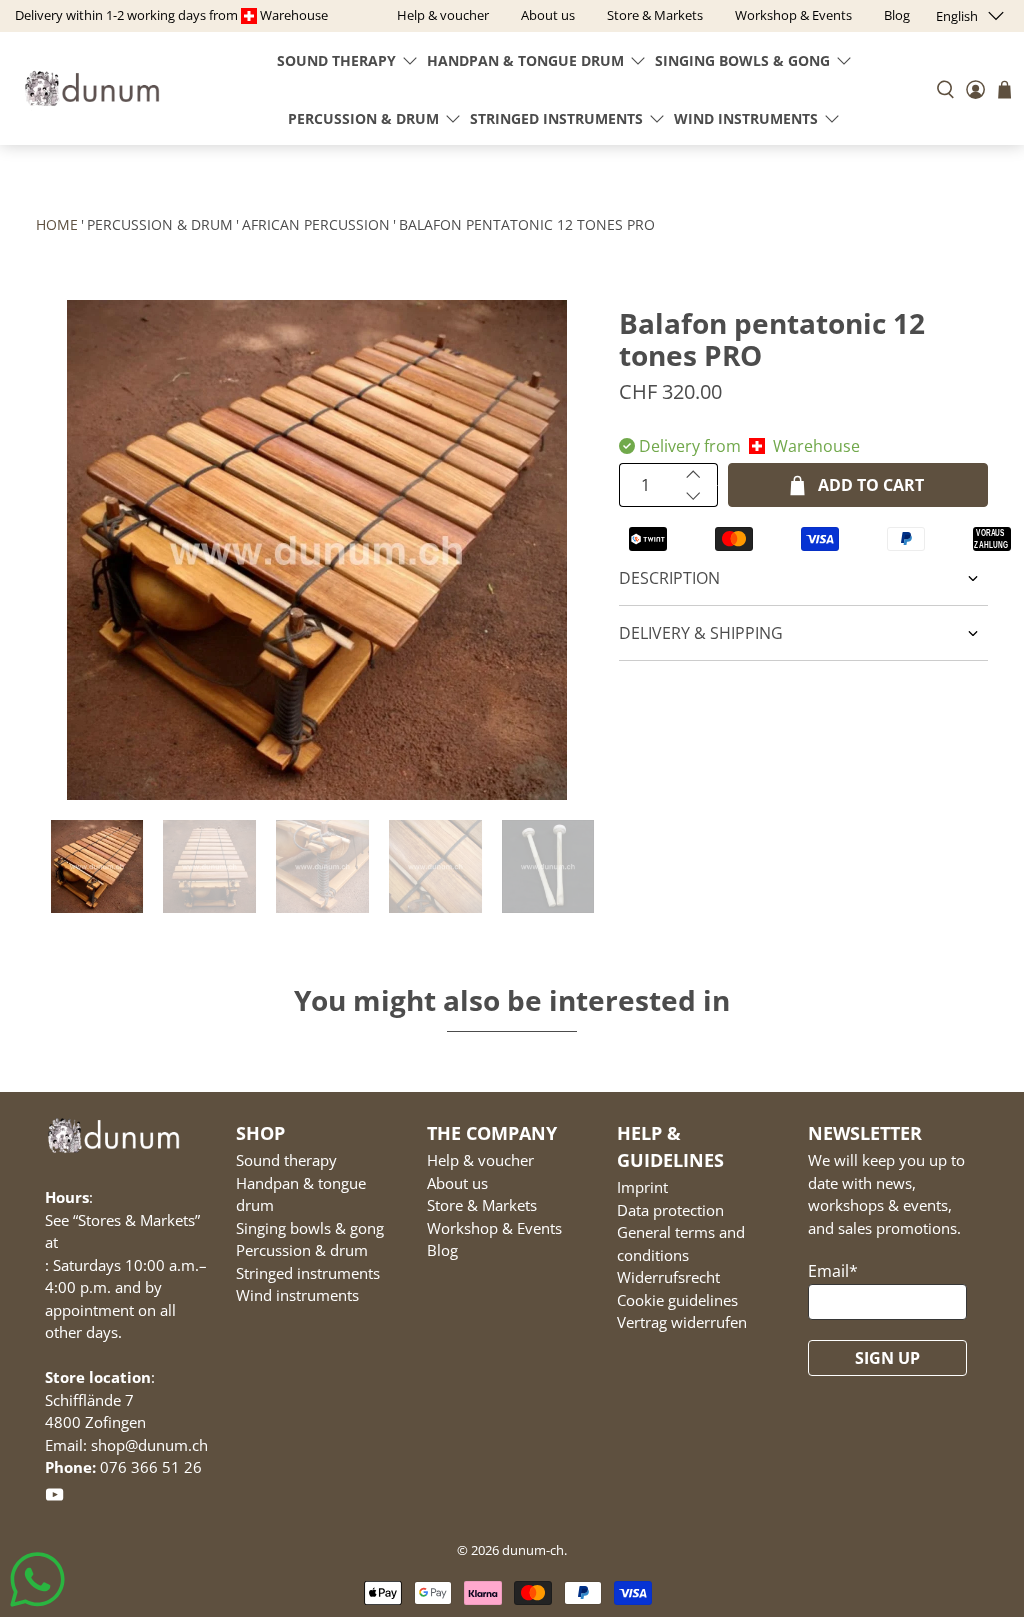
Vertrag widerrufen (682, 1322)
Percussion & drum (363, 118)
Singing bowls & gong (742, 60)
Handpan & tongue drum (525, 60)
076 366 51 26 (151, 1467)
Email (833, 1271)
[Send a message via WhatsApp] (37, 1579)
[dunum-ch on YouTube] (54, 1498)
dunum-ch (533, 1550)
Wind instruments (746, 118)
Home (57, 224)
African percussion (316, 224)
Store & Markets (482, 1205)
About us (457, 1183)
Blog (442, 1250)
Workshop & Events (494, 1228)
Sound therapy (336, 60)
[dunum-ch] (92, 88)
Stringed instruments (556, 118)
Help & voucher (480, 1160)
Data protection (670, 1210)
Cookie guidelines (677, 1300)
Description (669, 578)
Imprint (642, 1187)
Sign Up (887, 1358)
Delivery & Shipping (701, 633)
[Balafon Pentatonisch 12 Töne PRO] (318, 550)
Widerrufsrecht (668, 1277)
